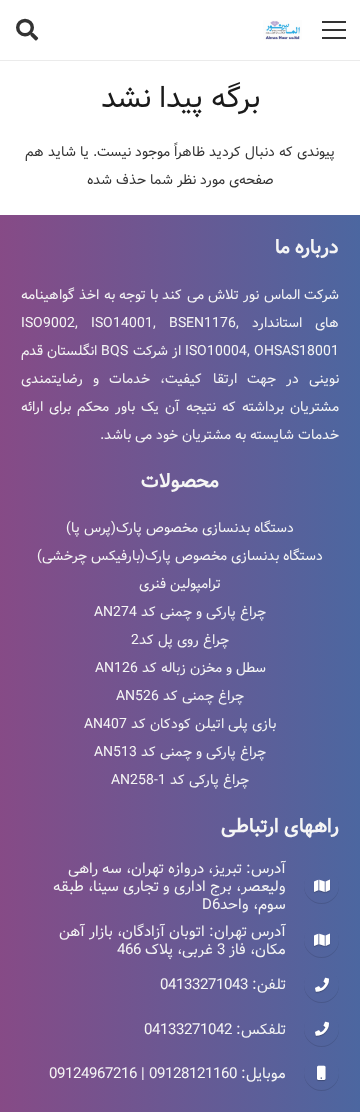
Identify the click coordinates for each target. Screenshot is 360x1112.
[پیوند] (283, 30)
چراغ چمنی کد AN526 (180, 696)
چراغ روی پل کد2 (180, 640)
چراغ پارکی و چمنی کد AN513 (180, 752)
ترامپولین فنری (180, 584)
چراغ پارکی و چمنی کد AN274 (180, 612)
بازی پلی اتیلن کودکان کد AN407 (180, 724)
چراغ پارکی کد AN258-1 (180, 780)
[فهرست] (334, 30)
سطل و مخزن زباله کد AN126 (180, 668)
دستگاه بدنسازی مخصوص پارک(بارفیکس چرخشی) (180, 556)
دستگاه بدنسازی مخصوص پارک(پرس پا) (180, 528)
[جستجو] (27, 30)
